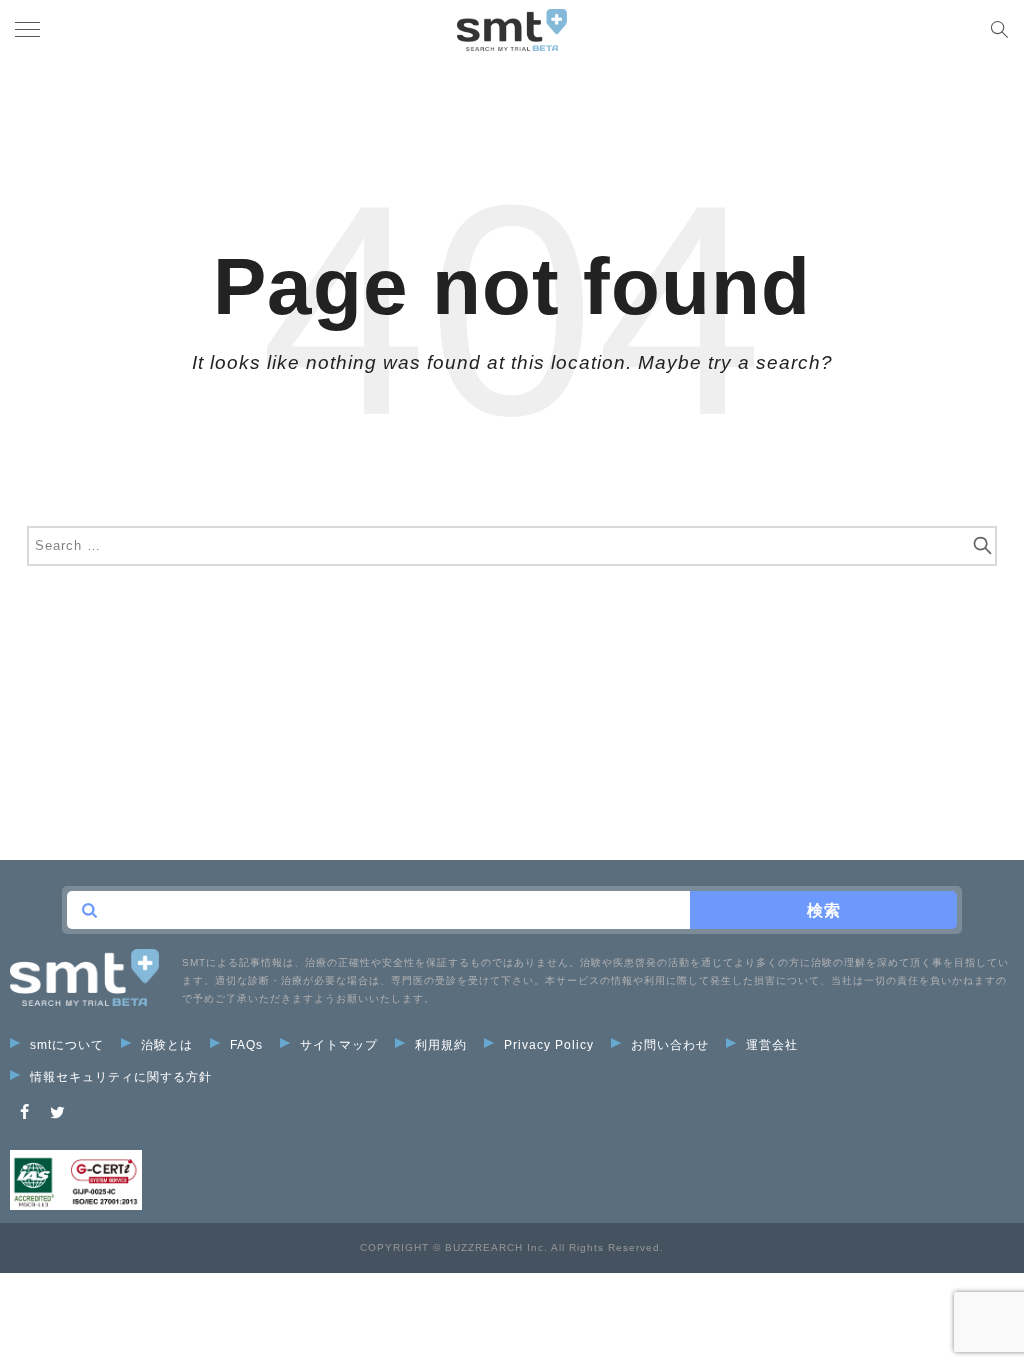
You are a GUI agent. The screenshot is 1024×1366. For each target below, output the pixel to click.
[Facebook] (25, 1112)
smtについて (67, 1045)
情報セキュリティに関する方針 (121, 1077)
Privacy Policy (549, 1045)
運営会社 (772, 1045)
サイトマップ (339, 1045)
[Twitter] (58, 1112)
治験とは (167, 1045)
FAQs (246, 1045)
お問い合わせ (670, 1045)
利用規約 (441, 1045)
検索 (824, 910)
